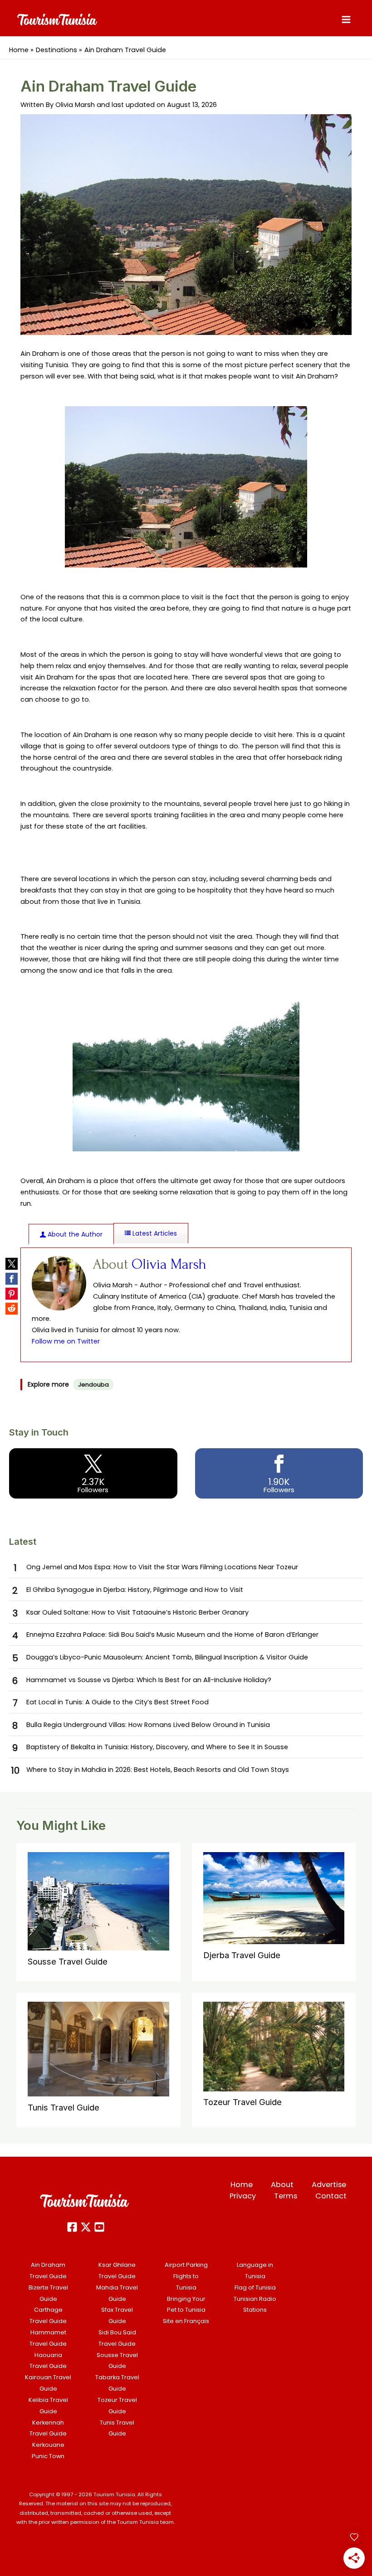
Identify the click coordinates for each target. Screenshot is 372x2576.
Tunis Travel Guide (64, 2107)
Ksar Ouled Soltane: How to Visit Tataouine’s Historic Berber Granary (137, 1612)
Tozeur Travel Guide (242, 2102)
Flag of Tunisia (255, 2287)
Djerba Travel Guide (242, 1955)
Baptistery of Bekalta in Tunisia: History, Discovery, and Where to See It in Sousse (157, 1747)
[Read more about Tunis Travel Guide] (98, 2049)
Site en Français (186, 2321)
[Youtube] (99, 2227)
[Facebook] (72, 2227)
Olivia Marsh (169, 1264)
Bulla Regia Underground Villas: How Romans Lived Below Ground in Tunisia (148, 1725)
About (282, 2185)
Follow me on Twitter (66, 1341)
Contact (331, 2196)
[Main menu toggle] (346, 19)
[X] (86, 2227)
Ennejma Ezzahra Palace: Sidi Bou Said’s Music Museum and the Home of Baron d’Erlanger (172, 1635)
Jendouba (93, 1385)
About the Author (74, 1234)
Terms (286, 2196)
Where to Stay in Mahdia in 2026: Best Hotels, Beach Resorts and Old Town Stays (158, 1770)
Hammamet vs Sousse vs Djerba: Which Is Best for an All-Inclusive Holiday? (149, 1680)
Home (242, 2185)
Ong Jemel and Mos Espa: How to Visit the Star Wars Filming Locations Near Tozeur (162, 1567)
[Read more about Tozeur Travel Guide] (274, 2046)
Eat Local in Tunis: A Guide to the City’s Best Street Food (117, 1702)
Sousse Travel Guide (68, 1961)
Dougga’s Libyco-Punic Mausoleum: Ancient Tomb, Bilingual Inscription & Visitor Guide (167, 1657)
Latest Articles (154, 1233)
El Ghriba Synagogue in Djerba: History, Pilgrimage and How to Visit (135, 1590)
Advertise (329, 2185)
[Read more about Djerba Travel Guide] (274, 1897)
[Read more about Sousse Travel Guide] (98, 1901)
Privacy (243, 2196)
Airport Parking (186, 2265)
